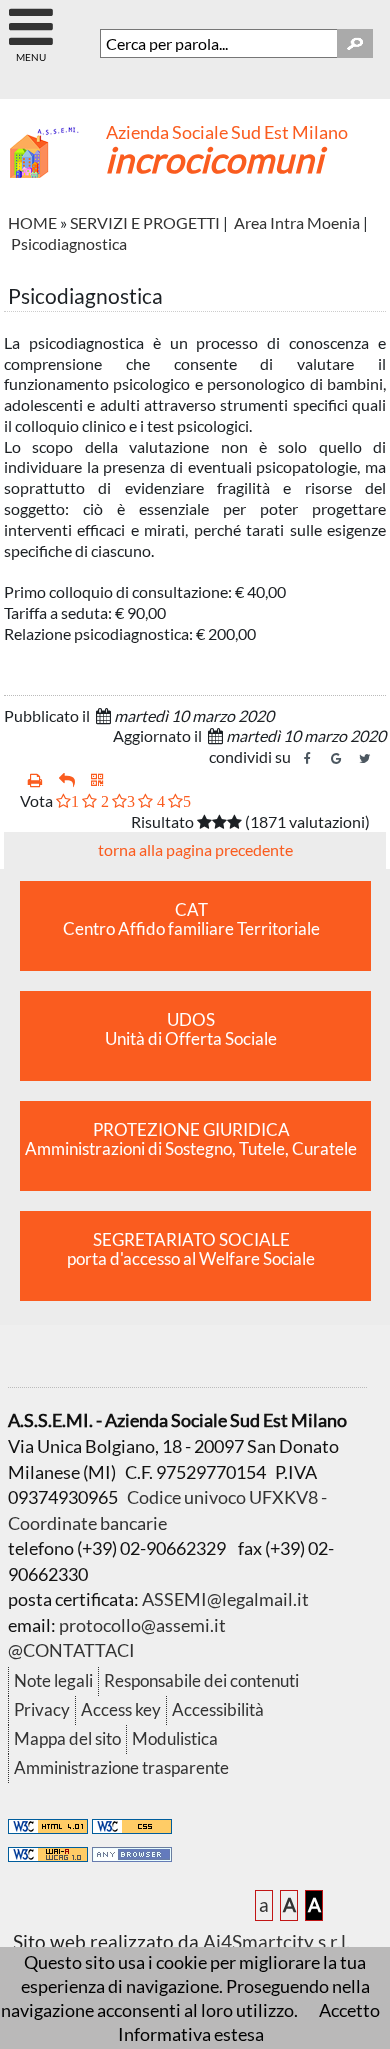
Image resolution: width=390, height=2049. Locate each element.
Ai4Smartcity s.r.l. (276, 1941)
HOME (32, 222)
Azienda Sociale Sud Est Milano (227, 132)
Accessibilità (218, 1709)
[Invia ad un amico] (67, 780)
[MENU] (30, 18)
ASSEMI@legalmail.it (225, 1599)
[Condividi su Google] (336, 759)
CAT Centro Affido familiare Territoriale (191, 919)
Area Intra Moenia (297, 222)
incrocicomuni (214, 159)
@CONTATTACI (71, 1650)
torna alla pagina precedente (195, 849)
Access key (121, 1709)
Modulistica (175, 1738)
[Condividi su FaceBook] (307, 759)
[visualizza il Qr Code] (97, 780)
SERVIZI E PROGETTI (145, 222)
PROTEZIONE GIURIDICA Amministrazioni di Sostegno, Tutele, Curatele (191, 1139)
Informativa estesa (191, 2034)
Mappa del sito (67, 1738)
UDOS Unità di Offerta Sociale (191, 1029)
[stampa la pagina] (35, 780)
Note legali (53, 1680)
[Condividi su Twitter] (365, 759)
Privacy (42, 1709)
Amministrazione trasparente (121, 1767)
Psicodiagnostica (69, 243)
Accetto (349, 2010)
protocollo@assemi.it (142, 1625)
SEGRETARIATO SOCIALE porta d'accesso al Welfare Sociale (191, 1249)
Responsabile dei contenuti (201, 1680)
